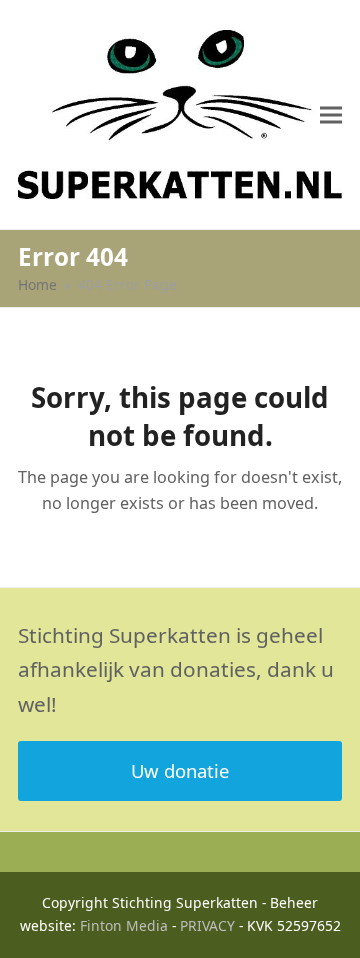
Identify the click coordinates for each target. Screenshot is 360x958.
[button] (331, 114)
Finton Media (124, 925)
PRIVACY (207, 925)
